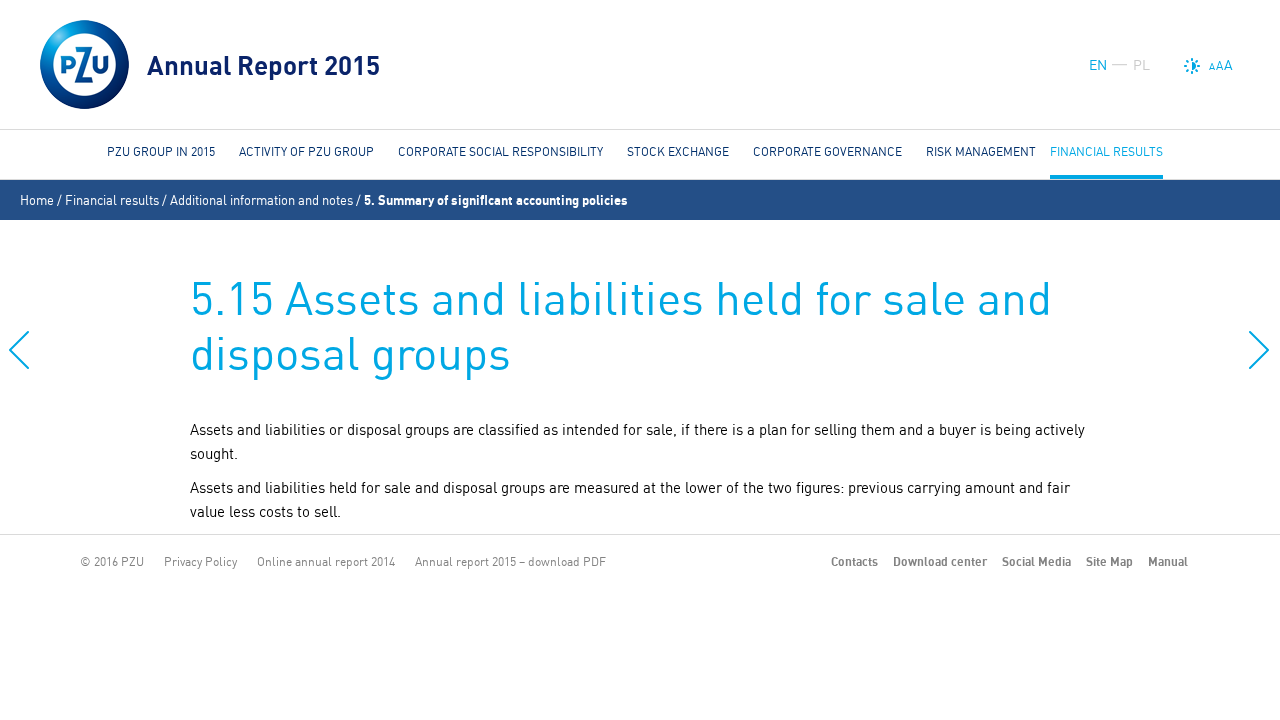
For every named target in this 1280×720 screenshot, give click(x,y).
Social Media (1036, 561)
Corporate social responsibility (500, 151)
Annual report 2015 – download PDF (510, 561)
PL (1141, 65)
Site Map (1109, 561)
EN (1098, 65)
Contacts (854, 561)
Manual (1168, 561)
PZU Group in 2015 (161, 151)
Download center (940, 561)
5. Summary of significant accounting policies (496, 200)
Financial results (112, 200)
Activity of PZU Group (306, 151)
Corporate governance (827, 151)
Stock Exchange (678, 151)
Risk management (981, 151)
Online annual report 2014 (326, 561)
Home (37, 200)
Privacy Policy (200, 561)
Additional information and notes (261, 200)
